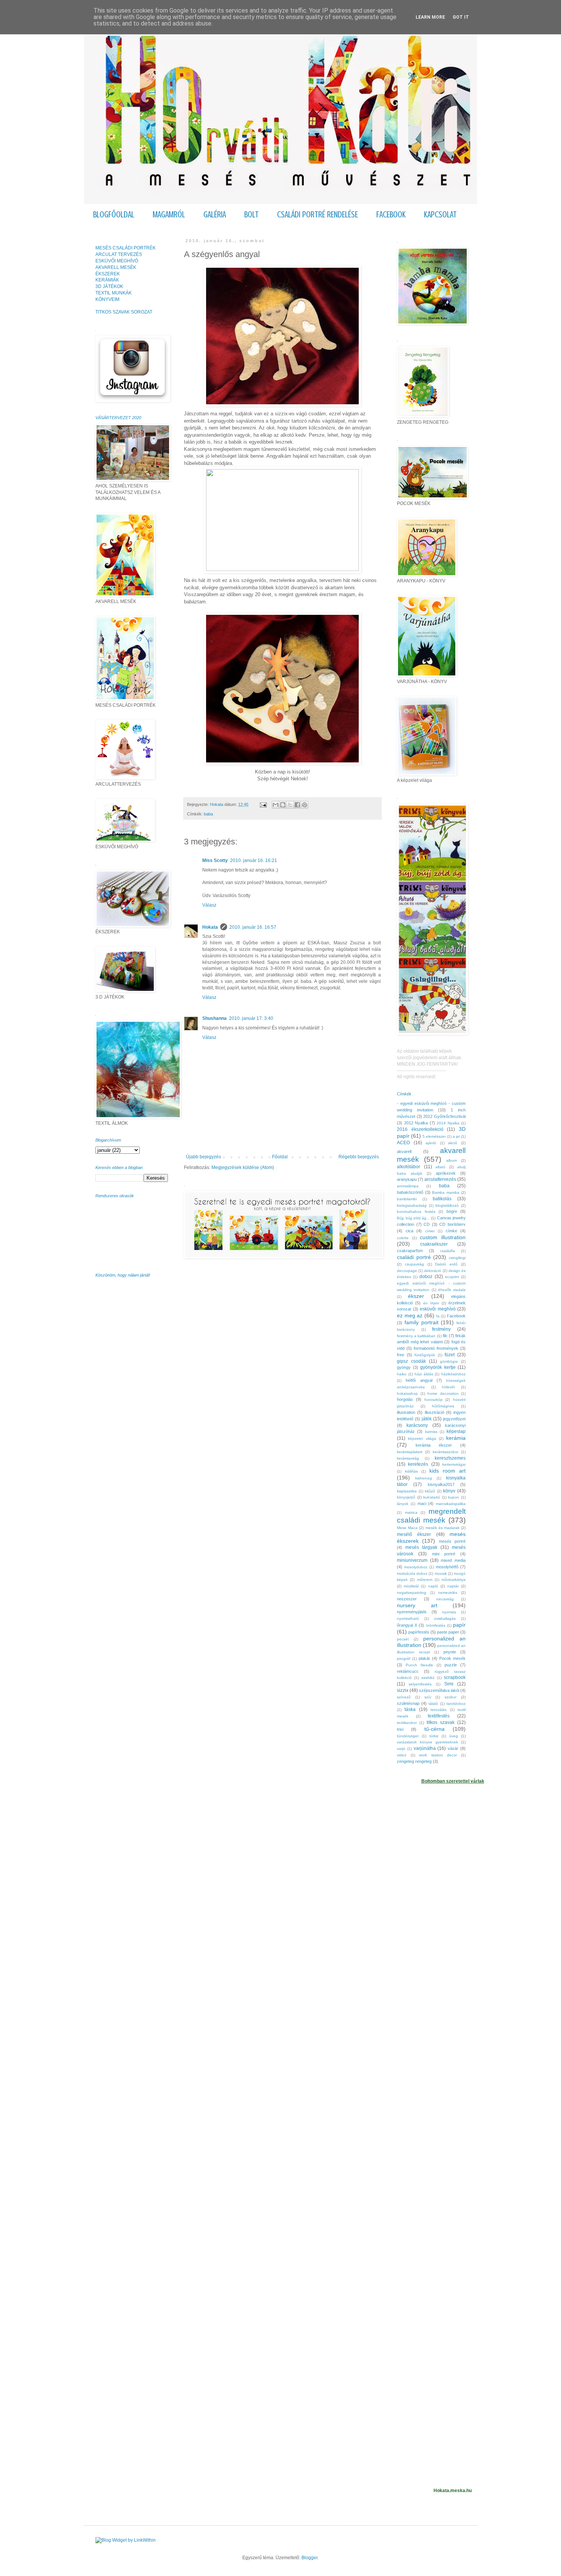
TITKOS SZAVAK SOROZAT (124, 312)
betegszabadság (412, 1205)
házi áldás (424, 1374)
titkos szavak (441, 1722)
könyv (449, 1491)
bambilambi (407, 1199)
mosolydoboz (416, 1567)
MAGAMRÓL (169, 215)
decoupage (407, 1271)
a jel (456, 1136)
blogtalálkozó (447, 1205)
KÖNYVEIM (107, 299)
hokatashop (407, 1393)
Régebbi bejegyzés (359, 1157)
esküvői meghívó (438, 1309)
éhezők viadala (452, 1290)
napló (433, 1586)
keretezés (418, 1464)
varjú (401, 1749)
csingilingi (457, 1258)
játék (427, 1419)
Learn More (430, 17)
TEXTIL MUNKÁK (114, 293)
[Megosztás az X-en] (290, 805)
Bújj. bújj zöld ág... (413, 1218)
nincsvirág (445, 1599)
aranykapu (407, 1179)
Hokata (210, 927)
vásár (453, 1748)
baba (208, 814)
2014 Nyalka (448, 1123)
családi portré (414, 1257)
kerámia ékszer (434, 1445)
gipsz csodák (411, 1361)
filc (445, 1336)
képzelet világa (422, 1438)
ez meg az (410, 1315)
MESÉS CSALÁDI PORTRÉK (126, 248)
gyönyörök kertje (438, 1367)
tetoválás (438, 1710)
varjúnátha (425, 1748)
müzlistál (411, 1586)
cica (409, 1231)
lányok (403, 1504)
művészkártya (454, 1580)
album (451, 1160)
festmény (441, 1329)
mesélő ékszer (414, 1534)
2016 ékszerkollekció (420, 1129)
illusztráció (434, 1412)
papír (459, 1625)
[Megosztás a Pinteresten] (305, 805)
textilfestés (439, 1716)
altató (440, 1167)
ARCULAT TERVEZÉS (119, 254)
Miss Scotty (215, 860)
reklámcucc (408, 1671)
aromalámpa (408, 1186)
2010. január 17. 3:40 (251, 1018)
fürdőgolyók (425, 1355)
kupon (454, 1497)
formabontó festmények (436, 1348)
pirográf (404, 1659)
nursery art (417, 1605)
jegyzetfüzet (454, 1419)
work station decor (438, 1755)
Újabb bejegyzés (203, 1157)
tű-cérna (434, 1729)
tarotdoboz (456, 1704)
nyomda (449, 1612)
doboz (426, 1277)
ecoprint (452, 1277)
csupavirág (414, 1264)
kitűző (430, 1491)
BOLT (251, 215)
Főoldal (280, 1157)
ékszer (416, 1296)
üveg (454, 1736)
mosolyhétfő (447, 1567)
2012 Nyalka (416, 1123)
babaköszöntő (410, 1192)
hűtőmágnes (443, 1406)
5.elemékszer (434, 1136)
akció (453, 1143)
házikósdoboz (453, 1374)
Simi (449, 1684)
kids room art (447, 1471)
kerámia (456, 1438)
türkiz (434, 1736)
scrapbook (455, 1677)
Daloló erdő (446, 1264)
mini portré (444, 1554)
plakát (424, 1658)
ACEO (403, 1143)
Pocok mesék (452, 1658)
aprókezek (446, 1173)
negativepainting (412, 1593)
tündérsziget (408, 1736)
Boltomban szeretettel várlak (453, 1781)
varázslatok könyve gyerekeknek (427, 1742)
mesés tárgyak (421, 1547)
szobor (451, 1697)
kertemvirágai (454, 1464)
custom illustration (443, 1237)
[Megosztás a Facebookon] (297, 805)
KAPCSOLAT (440, 215)
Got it (461, 17)
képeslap (456, 1431)
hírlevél (448, 1387)
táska (410, 1709)
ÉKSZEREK (108, 274)
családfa (447, 1251)
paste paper (448, 1632)
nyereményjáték (412, 1612)
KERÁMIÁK (107, 280)
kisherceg (424, 1478)
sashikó (428, 1678)
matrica (411, 1512)
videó (402, 1755)
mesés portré (452, 1541)
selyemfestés (420, 1684)
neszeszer (407, 1599)
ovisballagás (445, 1618)
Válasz (209, 905)
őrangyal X (407, 1625)
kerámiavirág (408, 1458)
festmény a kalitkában (416, 1336)
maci (422, 1503)
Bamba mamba (446, 1192)
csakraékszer (434, 1244)
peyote (450, 1652)
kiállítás (411, 1471)
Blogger (310, 2558)
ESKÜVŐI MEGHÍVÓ (117, 261)
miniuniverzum (412, 1560)
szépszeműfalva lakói (439, 1690)
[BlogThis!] (283, 805)
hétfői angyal (419, 1380)
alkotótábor (409, 1167)
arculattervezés (440, 1179)
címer (430, 1231)
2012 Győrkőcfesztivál (444, 1116)
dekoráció (433, 1271)
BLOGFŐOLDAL (114, 215)
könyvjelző (406, 1497)
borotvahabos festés (416, 1212)
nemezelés (448, 1593)
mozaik (441, 1573)
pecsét (403, 1639)
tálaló (433, 1704)
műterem (425, 1580)
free (401, 1355)
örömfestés (436, 1625)
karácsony (417, 1425)
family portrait (422, 1322)
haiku (402, 1374)
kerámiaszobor (446, 1452)
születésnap (408, 1703)
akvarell (404, 1151)
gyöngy (404, 1367)
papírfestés (419, 1632)
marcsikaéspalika (451, 1504)
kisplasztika (407, 1491)
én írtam (431, 1303)
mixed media (453, 1560)
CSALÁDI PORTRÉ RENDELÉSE (318, 215)
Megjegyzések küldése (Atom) (243, 1167)
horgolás (405, 1399)
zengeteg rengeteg (414, 1761)
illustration (406, 1412)
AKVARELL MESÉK (116, 267)
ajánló (431, 1143)
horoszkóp (434, 1400)
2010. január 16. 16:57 (253, 927)
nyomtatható (408, 1618)
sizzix (403, 1690)
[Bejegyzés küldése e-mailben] (263, 804)
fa (438, 1316)
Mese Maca (407, 1528)
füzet (450, 1355)
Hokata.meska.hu (453, 2491)
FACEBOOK (391, 215)
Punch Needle (419, 1665)
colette (403, 1238)
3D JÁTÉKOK (109, 286)
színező (404, 1697)
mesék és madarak (443, 1528)
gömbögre (449, 1361)
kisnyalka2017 (441, 1484)
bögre (452, 1211)
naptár (453, 1586)
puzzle (451, 1665)
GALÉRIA (215, 215)
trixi (400, 1729)
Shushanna (214, 1018)
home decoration (443, 1393)
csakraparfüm (410, 1251)
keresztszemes (450, 1458)
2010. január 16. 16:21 (254, 860)
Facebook (456, 1316)
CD (427, 1224)
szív (428, 1697)
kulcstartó (432, 1497)
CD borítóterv (452, 1224)
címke (451, 1231)
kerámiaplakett (410, 1452)
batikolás (442, 1199)
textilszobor (407, 1723)
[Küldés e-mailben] (276, 805)
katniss (431, 1432)
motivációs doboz (412, 1573)
